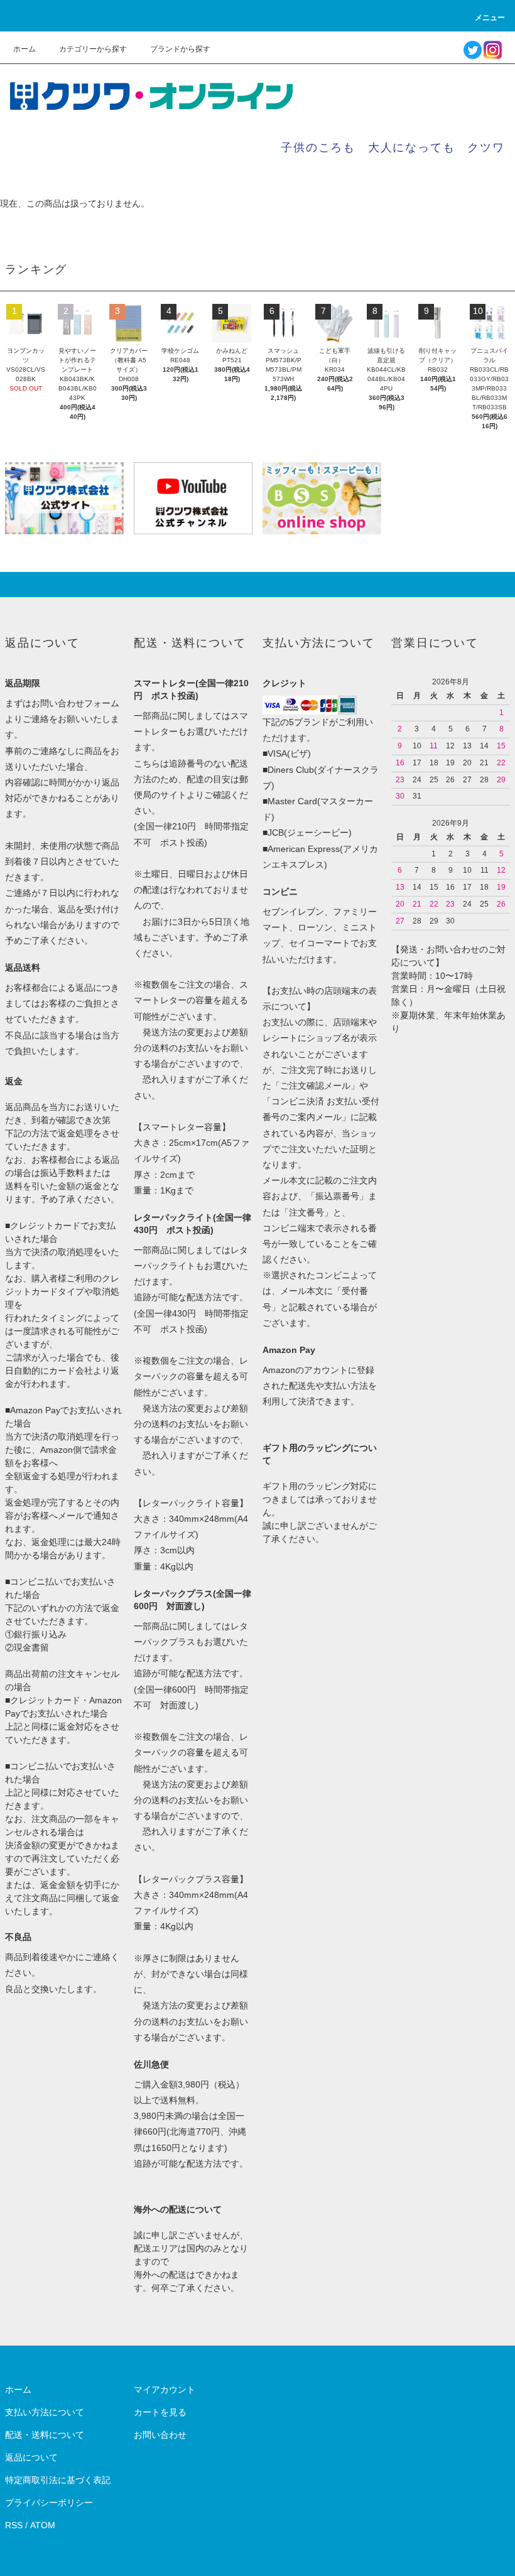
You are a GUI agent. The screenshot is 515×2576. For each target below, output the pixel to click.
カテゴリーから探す (93, 49)
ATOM (43, 2525)
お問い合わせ (160, 2435)
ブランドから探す (180, 49)
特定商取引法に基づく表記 (58, 2480)
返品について (31, 2457)
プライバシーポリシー (49, 2503)
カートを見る (160, 2412)
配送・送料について (45, 2435)
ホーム (24, 49)
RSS (14, 2525)
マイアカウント (165, 2390)
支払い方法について (45, 2412)
